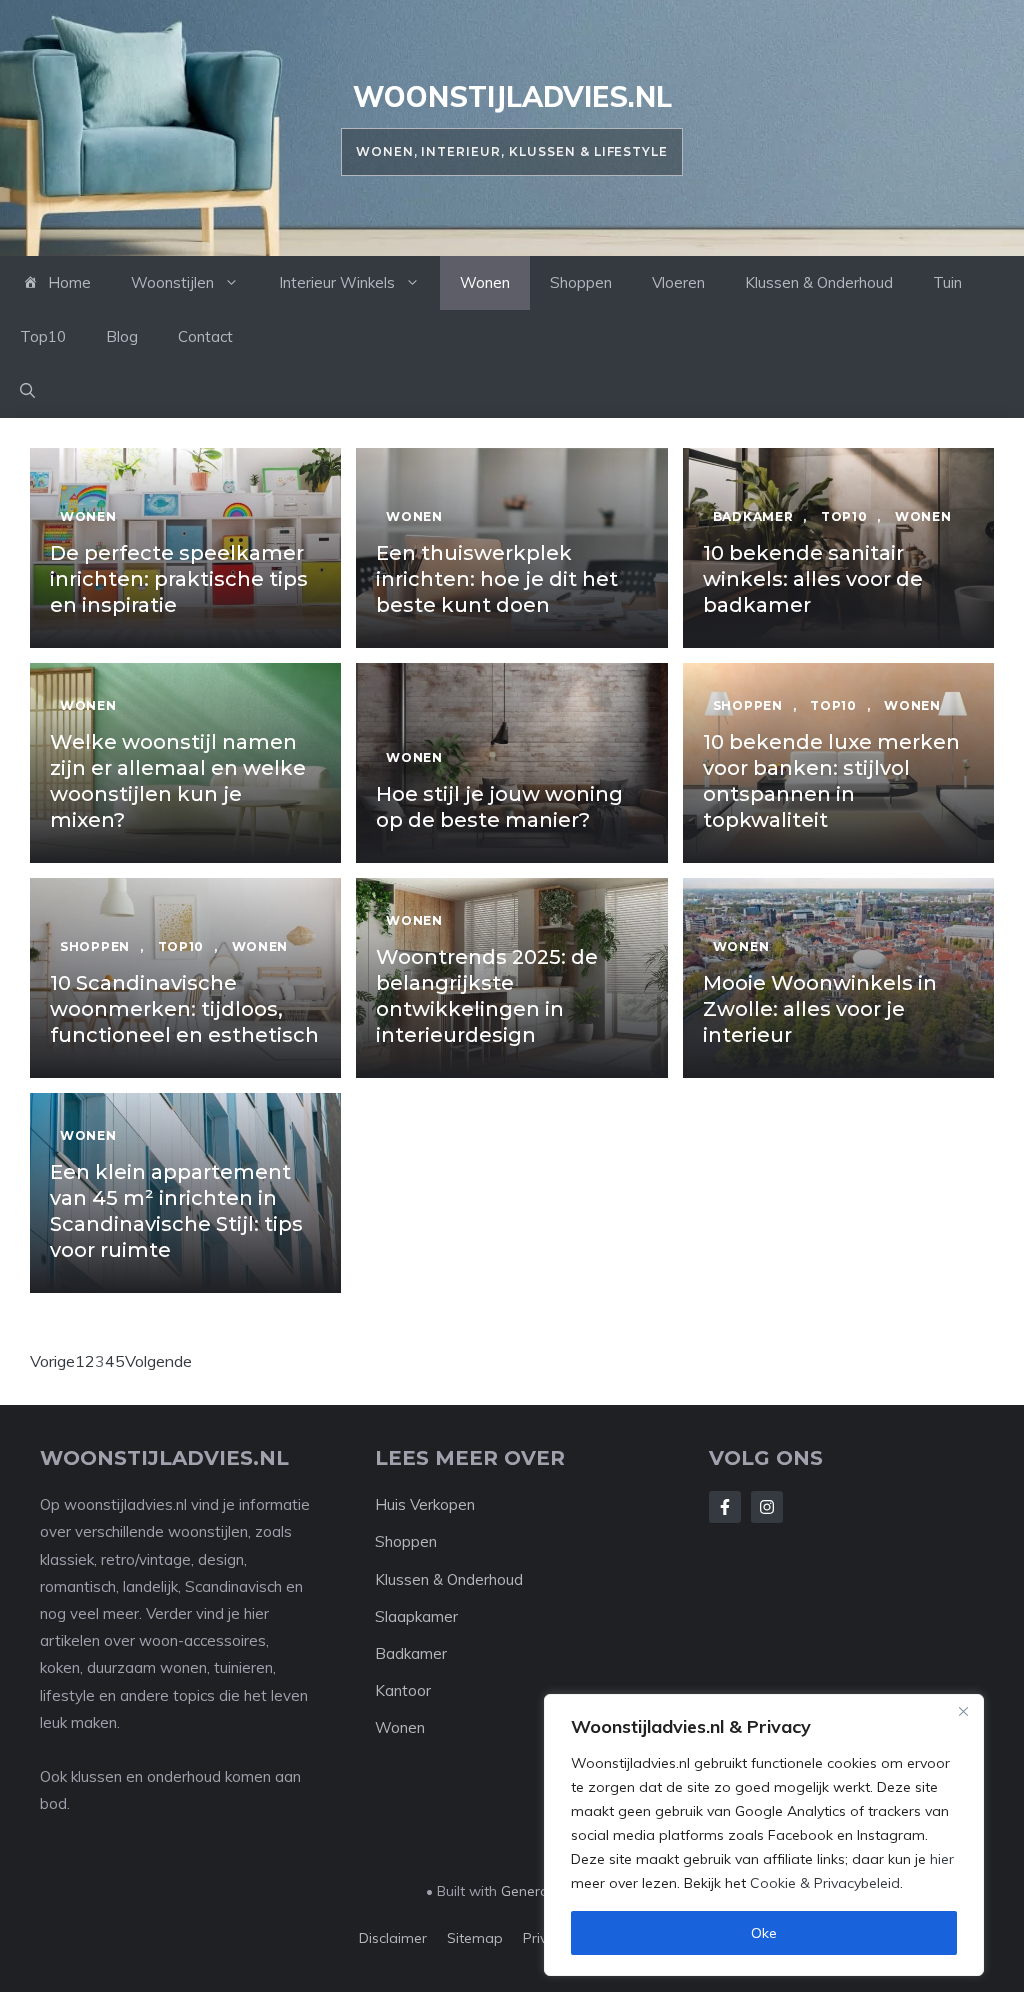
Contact (205, 336)
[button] (27, 391)
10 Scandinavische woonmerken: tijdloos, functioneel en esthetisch (184, 1009)
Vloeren (678, 282)
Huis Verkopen (425, 1504)
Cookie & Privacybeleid (825, 1883)
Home (69, 282)
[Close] (963, 1711)
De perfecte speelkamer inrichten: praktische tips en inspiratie (179, 579)
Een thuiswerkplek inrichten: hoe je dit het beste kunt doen (497, 579)
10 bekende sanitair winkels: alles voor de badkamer (813, 579)
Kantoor (403, 1690)
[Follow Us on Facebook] (725, 1507)
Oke (764, 1933)
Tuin (947, 282)
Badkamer (411, 1653)
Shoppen (581, 282)
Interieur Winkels (337, 282)
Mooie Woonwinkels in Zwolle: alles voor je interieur (820, 1009)
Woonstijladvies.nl (512, 96)
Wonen (485, 282)
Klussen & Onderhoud (819, 282)
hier (942, 1859)
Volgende (158, 1361)
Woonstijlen (172, 282)
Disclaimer (393, 1938)
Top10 (43, 336)
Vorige (52, 1361)
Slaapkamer (416, 1616)
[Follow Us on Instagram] (767, 1507)
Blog (122, 336)
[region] (764, 1835)
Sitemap (475, 1938)
